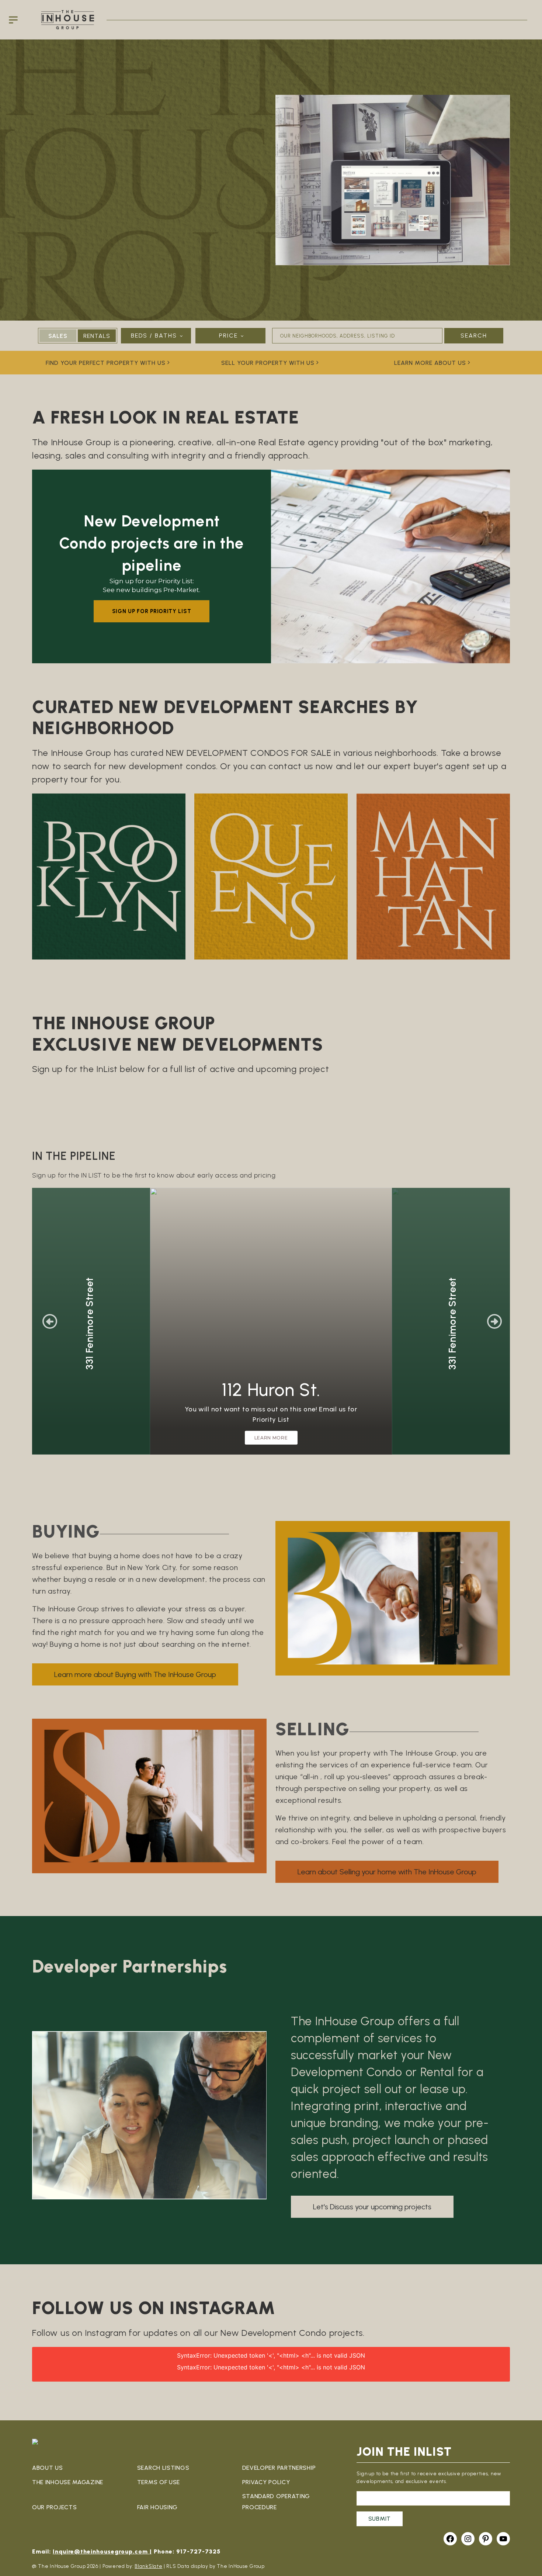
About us (48, 2468)
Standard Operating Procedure (276, 2502)
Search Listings (163, 2468)
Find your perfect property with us (106, 363)
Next (494, 1321)
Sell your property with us (268, 363)
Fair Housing (157, 2507)
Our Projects (54, 2507)
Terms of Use (159, 2482)
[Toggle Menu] (15, 20)
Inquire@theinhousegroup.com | (102, 2551)
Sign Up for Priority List (152, 611)
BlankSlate (148, 2566)
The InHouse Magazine (68, 2482)
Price (228, 336)
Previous (50, 1321)
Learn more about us (430, 363)
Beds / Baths (154, 336)
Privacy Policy (266, 2482)
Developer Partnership (279, 2468)
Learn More (271, 1438)
